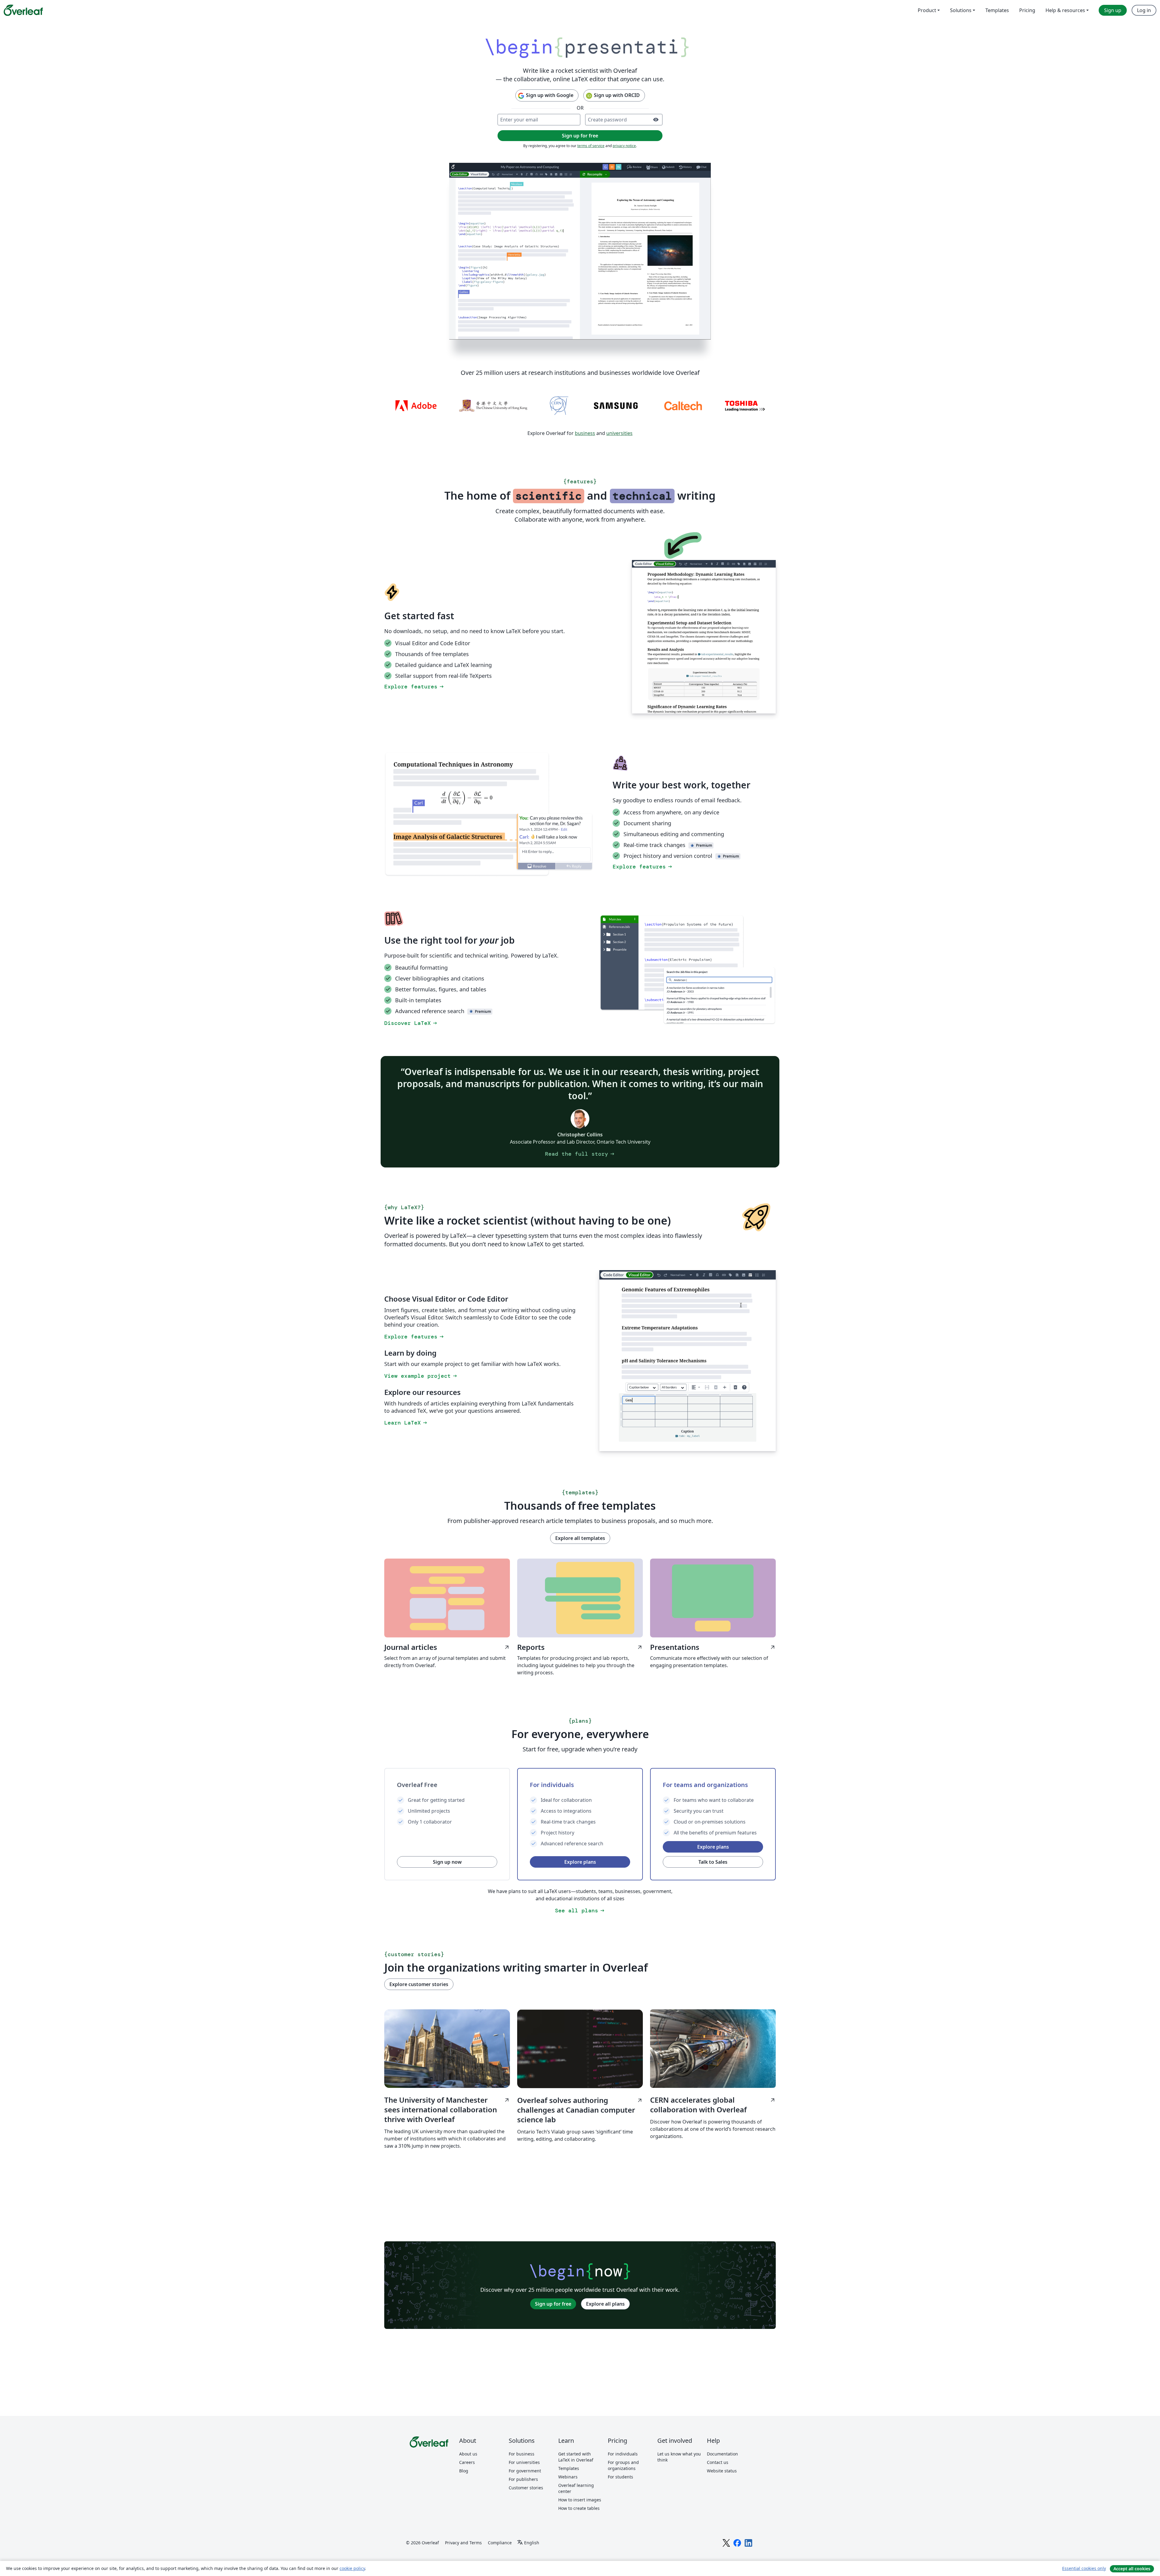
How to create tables (579, 2508)
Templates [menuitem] (997, 10)
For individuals (623, 2454)
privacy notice (624, 146)
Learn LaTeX (406, 1423)
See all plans (580, 1911)
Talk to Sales (713, 1862)
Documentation (722, 2454)
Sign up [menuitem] (1113, 10)
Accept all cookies (1132, 2569)
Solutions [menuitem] (961, 10)
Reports (580, 1647)
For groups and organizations (623, 2465)
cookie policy (352, 2568)
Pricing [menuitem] (1027, 10)
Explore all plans (605, 2304)
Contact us (718, 2462)
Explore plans (580, 1862)
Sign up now (447, 1862)
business (585, 433)
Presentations (713, 1647)
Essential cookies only (1084, 2568)
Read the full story (580, 1154)
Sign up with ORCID (617, 95)
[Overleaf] (23, 10)
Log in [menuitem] (1144, 10)
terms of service (591, 146)
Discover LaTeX (411, 1023)
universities (619, 433)
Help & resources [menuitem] (1065, 10)
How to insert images (580, 2500)
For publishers (523, 2479)
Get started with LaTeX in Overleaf (576, 2457)
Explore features (414, 687)
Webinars (568, 2477)
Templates (569, 2468)
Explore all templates (580, 1538)
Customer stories (526, 2488)
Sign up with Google (550, 95)
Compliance (500, 2543)
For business (522, 2454)
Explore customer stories (419, 1984)
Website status (722, 2471)
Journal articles (447, 1647)
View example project (421, 1376)
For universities (524, 2462)
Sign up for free (553, 2304)
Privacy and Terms (463, 2543)
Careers (467, 2462)
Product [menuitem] (927, 10)
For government (525, 2471)
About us (468, 2454)
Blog (464, 2471)
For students (620, 2477)
